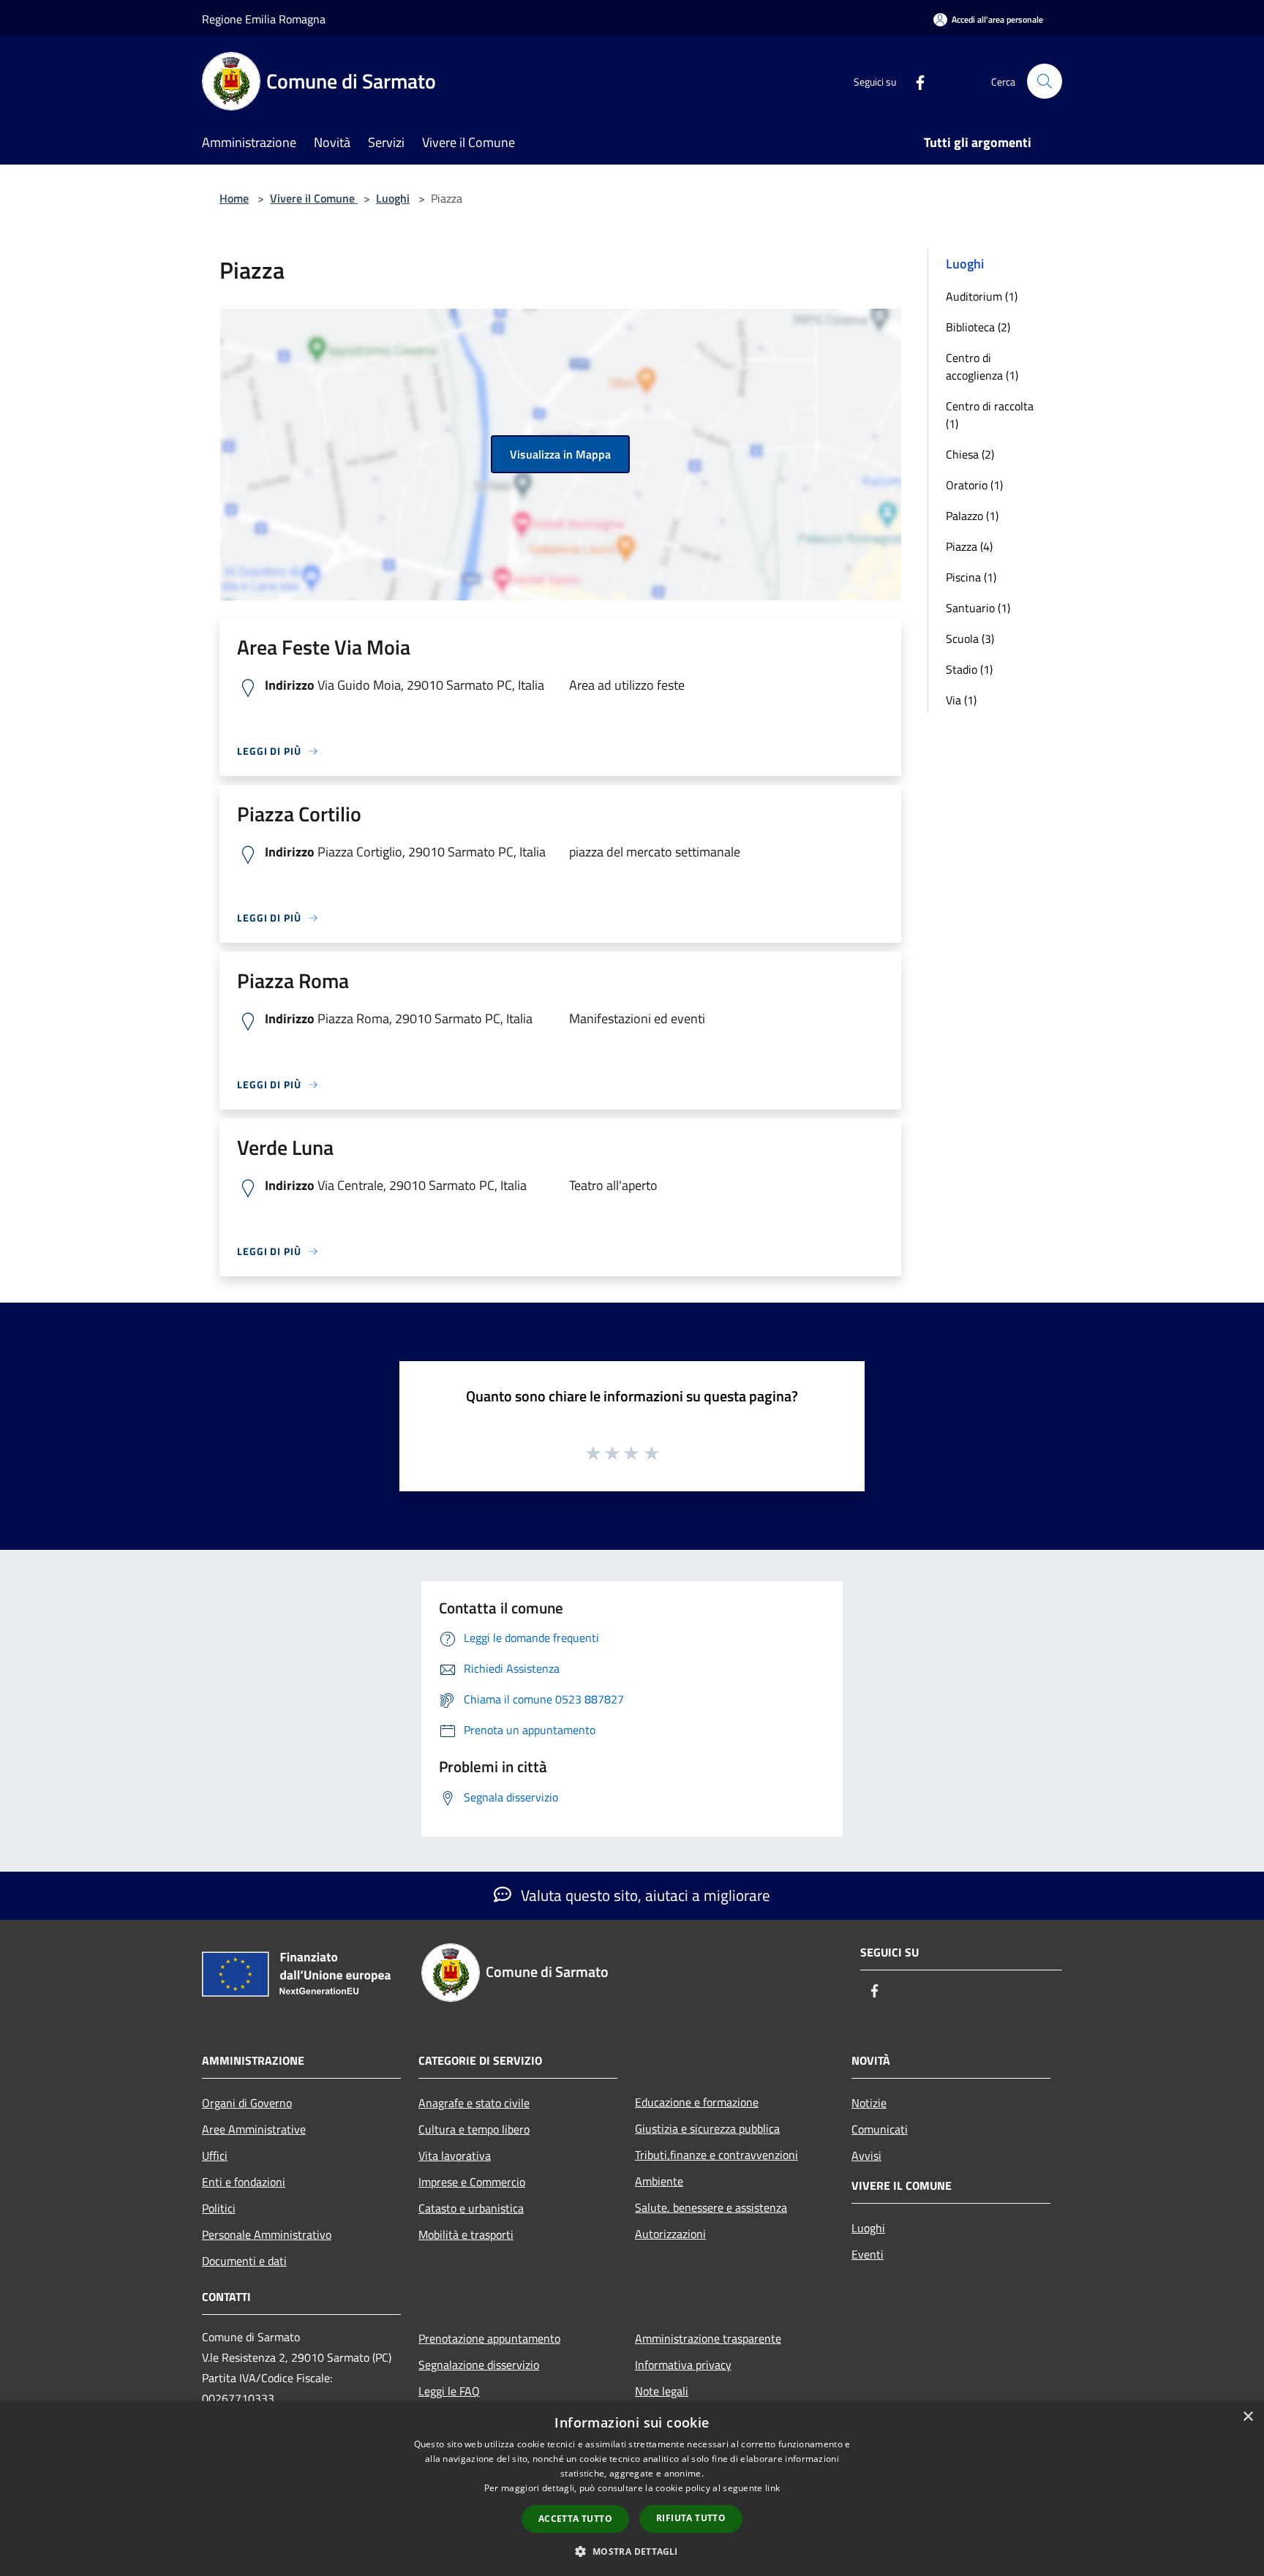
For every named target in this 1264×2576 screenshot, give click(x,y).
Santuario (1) (978, 608)
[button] (632, 2551)
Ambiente (659, 2181)
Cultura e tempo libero (474, 2129)
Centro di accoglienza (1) (982, 366)
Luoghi (393, 198)
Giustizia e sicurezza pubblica (707, 2128)
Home (234, 198)
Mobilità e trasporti (466, 2234)
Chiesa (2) (970, 454)
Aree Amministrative (254, 2129)
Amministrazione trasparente (708, 2338)
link (772, 2488)
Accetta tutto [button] (575, 2519)
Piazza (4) (969, 546)
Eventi (868, 2254)
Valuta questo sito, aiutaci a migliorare (644, 1895)
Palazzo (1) (972, 516)
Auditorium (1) (982, 296)
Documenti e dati (244, 2261)
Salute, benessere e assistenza (711, 2207)
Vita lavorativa (455, 2155)
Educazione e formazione (697, 2102)
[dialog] (632, 2489)
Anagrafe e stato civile (474, 2103)
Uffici (215, 2155)
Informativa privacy (683, 2365)
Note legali (662, 2391)
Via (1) (961, 700)
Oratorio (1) (974, 485)
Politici (219, 2208)
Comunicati (880, 2129)
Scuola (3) (970, 639)
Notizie (869, 2103)
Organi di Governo (247, 2103)
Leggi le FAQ (449, 2391)
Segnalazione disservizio (479, 2365)
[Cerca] (1045, 81)
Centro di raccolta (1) (990, 415)
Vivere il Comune (314, 198)
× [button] (1248, 2417)
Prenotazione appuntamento (489, 2338)
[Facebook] (914, 81)
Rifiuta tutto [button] (691, 2518)
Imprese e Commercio (472, 2182)
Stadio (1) (969, 669)
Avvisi (866, 2155)
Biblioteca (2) (978, 327)
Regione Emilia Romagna (264, 19)
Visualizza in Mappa (560, 454)
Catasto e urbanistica (471, 2208)
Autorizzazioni (670, 2234)
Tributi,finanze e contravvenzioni (716, 2155)
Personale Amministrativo (267, 2234)
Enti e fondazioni (244, 2182)
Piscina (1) (971, 577)
